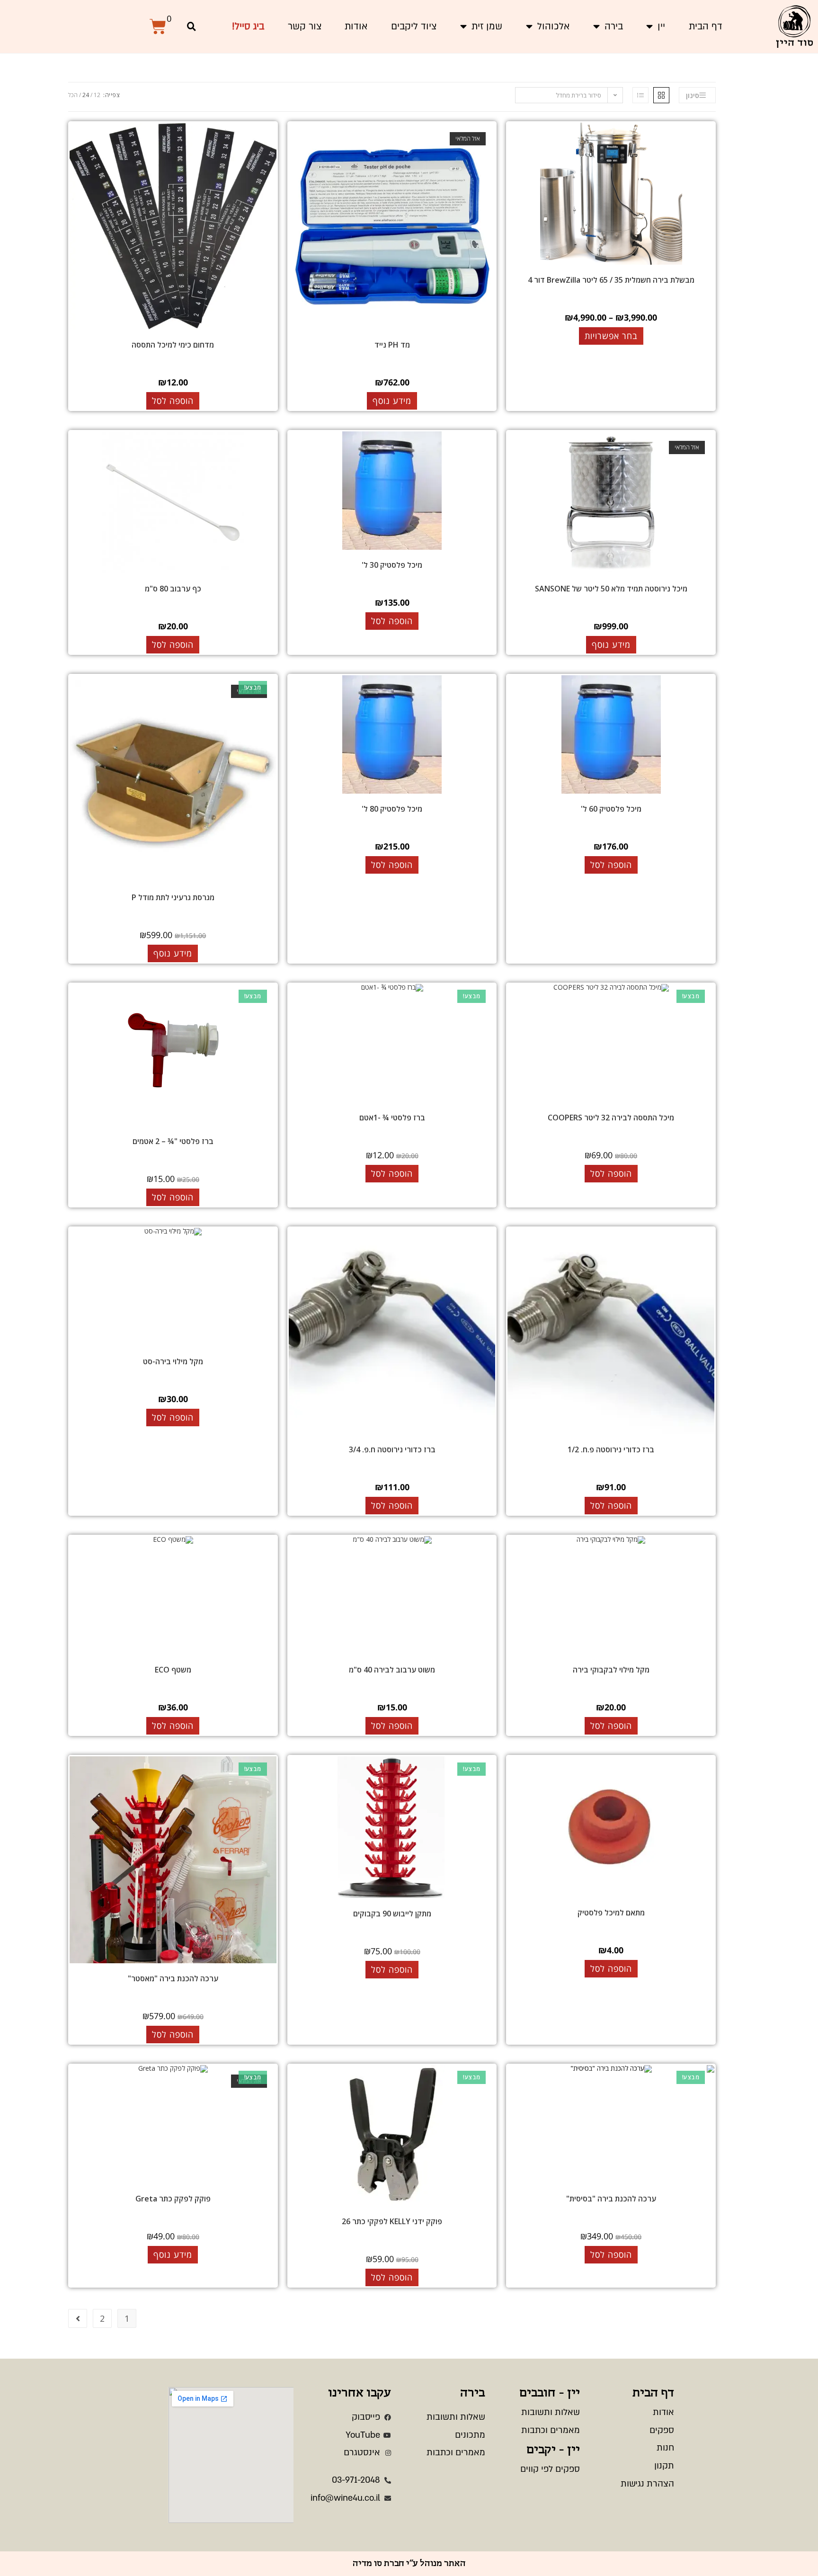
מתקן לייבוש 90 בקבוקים (392, 1914)
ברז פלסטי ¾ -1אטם (392, 1118)
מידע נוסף (392, 401)
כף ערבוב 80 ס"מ (173, 589)
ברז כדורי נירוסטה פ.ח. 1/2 (611, 1449)
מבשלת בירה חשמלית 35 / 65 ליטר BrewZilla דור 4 (611, 280)
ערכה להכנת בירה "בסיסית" (611, 2199)
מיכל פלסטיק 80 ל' (392, 809)
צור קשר (305, 26)
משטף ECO (173, 1670)
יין (661, 26)
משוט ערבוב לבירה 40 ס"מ (392, 1670)
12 (97, 95)
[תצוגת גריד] (661, 95)
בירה (614, 26)
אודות (356, 26)
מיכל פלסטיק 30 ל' (392, 565)
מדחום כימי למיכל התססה (173, 345)
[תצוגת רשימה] (640, 95)
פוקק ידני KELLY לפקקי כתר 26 (392, 2221)
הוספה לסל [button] (173, 401)
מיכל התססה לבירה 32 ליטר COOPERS (611, 1118)
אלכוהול (553, 26)
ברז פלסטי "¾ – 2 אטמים (173, 1141)
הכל (73, 95)
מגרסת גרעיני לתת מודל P (173, 897)
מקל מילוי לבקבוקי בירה (611, 1670)
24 (86, 95)
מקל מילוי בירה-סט (173, 1361)
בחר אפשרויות (611, 336)
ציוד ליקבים (414, 26)
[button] (191, 27)
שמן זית (487, 26)
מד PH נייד (392, 345)
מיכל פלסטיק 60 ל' (611, 809)
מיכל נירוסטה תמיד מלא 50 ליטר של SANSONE (611, 589)
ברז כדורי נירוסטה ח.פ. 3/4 (392, 1449)
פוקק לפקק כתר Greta (173, 2199)
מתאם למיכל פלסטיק (611, 1913)
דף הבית (706, 26)
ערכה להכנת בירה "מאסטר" (173, 1978)
